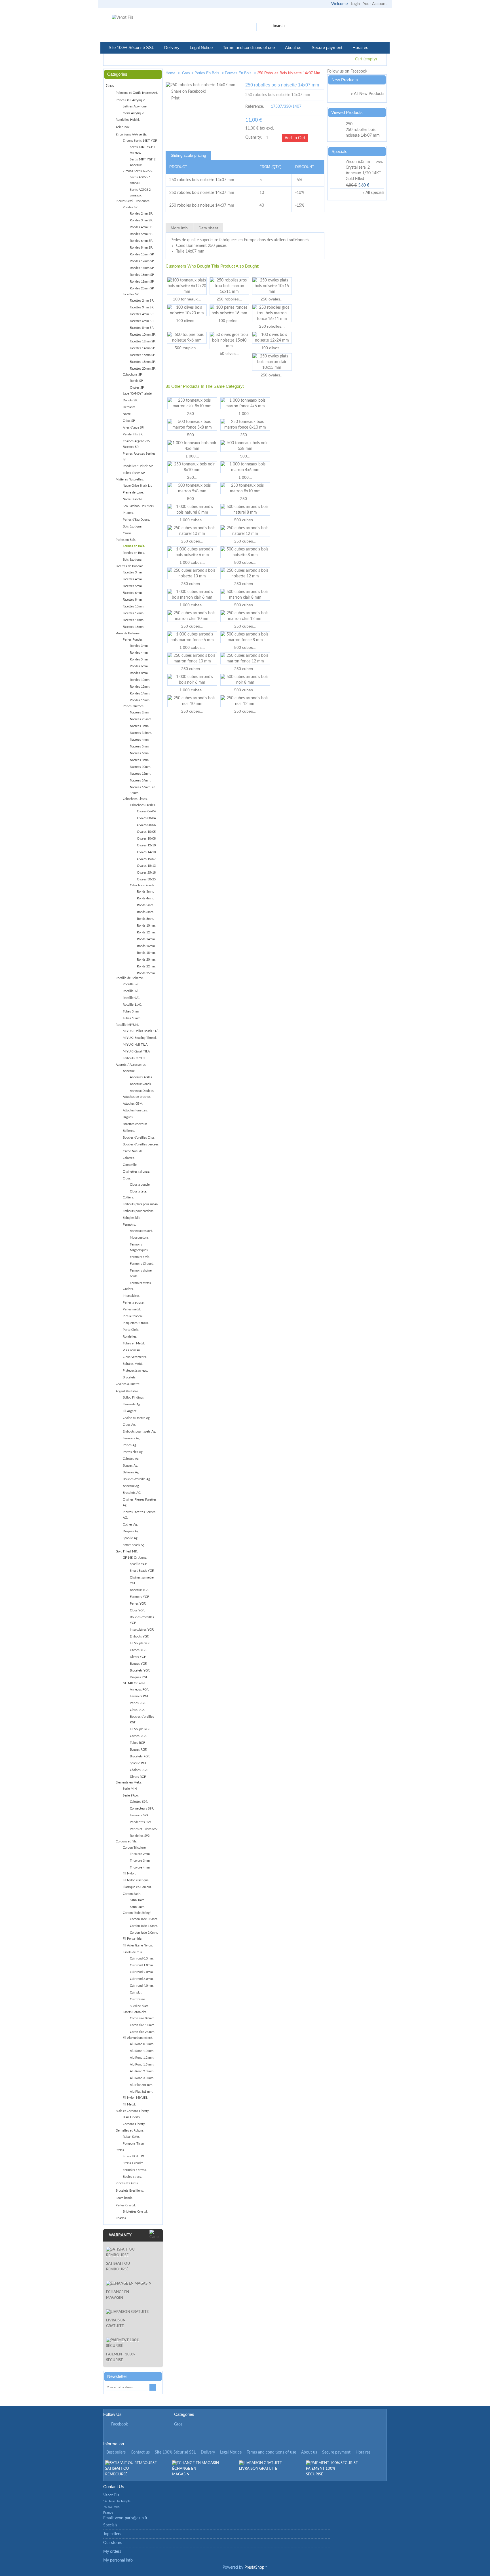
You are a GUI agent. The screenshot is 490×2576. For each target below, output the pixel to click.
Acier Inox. (123, 127)
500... (192, 435)
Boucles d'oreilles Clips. (139, 1138)
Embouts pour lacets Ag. (139, 1432)
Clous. (127, 1178)
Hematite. (130, 407)
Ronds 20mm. (146, 960)
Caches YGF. (138, 1650)
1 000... (245, 414)
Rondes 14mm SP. (142, 268)
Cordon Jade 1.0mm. (144, 1926)
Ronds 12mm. (146, 932)
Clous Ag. (129, 1425)
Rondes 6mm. (139, 666)
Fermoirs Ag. (132, 1438)
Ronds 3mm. (145, 892)
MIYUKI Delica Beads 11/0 (141, 1031)
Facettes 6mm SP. (142, 321)
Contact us (140, 2452)
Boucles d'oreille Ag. (137, 1479)
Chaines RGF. (139, 1770)
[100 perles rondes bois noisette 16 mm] (229, 310)
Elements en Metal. (129, 1782)
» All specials (373, 193)
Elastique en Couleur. (137, 1887)
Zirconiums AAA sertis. (131, 134)
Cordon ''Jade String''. (137, 1913)
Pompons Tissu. (134, 2144)
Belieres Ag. (131, 1472)
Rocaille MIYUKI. (127, 1025)
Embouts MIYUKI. (135, 1058)
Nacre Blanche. (133, 499)
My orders (112, 2552)
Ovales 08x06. (147, 825)
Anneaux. (129, 1071)
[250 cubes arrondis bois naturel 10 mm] (192, 531)
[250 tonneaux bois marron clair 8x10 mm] (192, 403)
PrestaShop (254, 2567)
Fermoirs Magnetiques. (139, 1247)
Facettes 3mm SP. (142, 307)
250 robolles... (229, 299)
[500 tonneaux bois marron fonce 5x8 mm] (192, 425)
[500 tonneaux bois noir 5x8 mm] (245, 446)
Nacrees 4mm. (140, 740)
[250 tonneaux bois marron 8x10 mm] (245, 488)
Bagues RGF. (139, 1750)
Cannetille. (130, 1165)
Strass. (120, 2150)
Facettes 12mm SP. (143, 341)
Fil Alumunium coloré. (138, 2038)
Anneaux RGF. (139, 1690)
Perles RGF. (138, 1703)
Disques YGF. (139, 1677)
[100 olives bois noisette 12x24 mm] (272, 338)
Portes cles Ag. (133, 1452)
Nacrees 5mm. (140, 746)
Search (279, 26)
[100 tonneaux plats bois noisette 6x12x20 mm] (187, 286)
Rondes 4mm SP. (141, 227)
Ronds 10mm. (146, 926)
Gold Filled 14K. (127, 1551)
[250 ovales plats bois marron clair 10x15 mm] (272, 362)
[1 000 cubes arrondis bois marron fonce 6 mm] (192, 637)
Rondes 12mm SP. (142, 261)
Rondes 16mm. (140, 700)
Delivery (172, 47)
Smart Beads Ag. (134, 1545)
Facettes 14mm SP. (143, 348)
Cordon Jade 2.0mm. (144, 1933)
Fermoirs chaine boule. (141, 1273)
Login (355, 4)
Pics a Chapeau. (133, 1316)
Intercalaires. (132, 1296)
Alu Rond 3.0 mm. (142, 2078)
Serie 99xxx (131, 1796)
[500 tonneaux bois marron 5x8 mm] (192, 488)
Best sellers (116, 2452)
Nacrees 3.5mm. (141, 733)
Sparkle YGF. (139, 1564)
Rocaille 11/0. (132, 1005)
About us (293, 47)
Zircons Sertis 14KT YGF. (140, 141)
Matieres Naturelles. (130, 479)
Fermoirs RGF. (140, 1696)
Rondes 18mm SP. (142, 282)
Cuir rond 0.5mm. (142, 1959)
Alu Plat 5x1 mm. (141, 2092)
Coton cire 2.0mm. (142, 2032)
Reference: (255, 107)
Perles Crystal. (126, 2205)
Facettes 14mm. (134, 620)
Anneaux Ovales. (141, 1077)
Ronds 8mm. (145, 919)
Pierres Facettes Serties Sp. (139, 456)
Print (175, 98)
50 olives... (229, 353)
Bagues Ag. (130, 1466)
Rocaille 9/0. (131, 998)
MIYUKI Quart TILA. (137, 1051)
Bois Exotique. (133, 527)
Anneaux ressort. (141, 1231)
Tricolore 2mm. (140, 1854)
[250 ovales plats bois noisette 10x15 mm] (272, 286)
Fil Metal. (129, 2104)
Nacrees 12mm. (141, 774)
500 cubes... (245, 520)
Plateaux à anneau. (135, 1371)
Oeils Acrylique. (134, 113)
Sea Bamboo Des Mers (138, 506)
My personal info (118, 2560)
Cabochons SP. (133, 375)
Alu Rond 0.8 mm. (142, 2044)
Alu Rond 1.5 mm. (142, 2065)
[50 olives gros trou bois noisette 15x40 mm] (229, 340)
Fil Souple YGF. (140, 1643)
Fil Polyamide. (133, 1939)
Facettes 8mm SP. (142, 328)
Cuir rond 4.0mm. (142, 1986)
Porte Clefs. (131, 1330)
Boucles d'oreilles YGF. (142, 1620)
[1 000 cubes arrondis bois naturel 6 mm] (192, 510)
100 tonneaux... (187, 299)
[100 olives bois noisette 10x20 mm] (187, 310)
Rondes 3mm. (139, 646)
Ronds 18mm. (146, 953)
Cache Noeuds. (133, 1151)
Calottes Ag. (131, 1459)
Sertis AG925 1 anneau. (140, 180)
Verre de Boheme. (128, 633)
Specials (339, 152)
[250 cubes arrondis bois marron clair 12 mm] (245, 616)
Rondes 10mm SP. (142, 254)
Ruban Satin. (131, 2137)
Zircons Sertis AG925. (138, 171)
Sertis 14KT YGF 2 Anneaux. (143, 162)
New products (345, 80)
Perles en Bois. (207, 73)
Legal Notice (201, 47)
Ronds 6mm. (145, 912)
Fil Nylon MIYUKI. (135, 2098)
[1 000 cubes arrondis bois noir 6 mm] (192, 680)
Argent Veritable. (127, 1391)
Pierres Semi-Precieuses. (133, 201)
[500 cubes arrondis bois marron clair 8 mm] (245, 595)
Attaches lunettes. (135, 1110)
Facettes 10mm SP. (143, 335)
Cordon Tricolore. (135, 1848)
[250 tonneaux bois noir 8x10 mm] (192, 467)
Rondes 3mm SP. (141, 220)
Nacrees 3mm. (140, 726)
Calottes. (129, 1158)
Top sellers (112, 2534)
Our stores (112, 2543)
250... (192, 414)
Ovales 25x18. (147, 873)
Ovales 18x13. (147, 866)
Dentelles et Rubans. (130, 2131)
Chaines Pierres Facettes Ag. (140, 1502)
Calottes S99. (139, 1802)
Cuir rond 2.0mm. (142, 1972)
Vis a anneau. (132, 1350)
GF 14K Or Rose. (134, 1683)
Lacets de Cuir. (133, 1952)
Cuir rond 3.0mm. (142, 1979)
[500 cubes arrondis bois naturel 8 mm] (245, 510)
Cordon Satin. (132, 1894)
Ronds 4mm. (145, 898)
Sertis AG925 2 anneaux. (140, 193)
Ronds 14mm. (146, 939)
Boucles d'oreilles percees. (141, 1144)
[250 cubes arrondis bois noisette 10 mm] (192, 573)
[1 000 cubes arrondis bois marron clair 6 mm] (192, 595)
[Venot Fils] (122, 18)
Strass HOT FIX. (134, 2156)
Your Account (375, 4)
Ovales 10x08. (147, 839)
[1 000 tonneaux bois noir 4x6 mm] (192, 446)
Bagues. (128, 1117)
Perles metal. (132, 1309)
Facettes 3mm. (133, 572)
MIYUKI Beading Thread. (140, 1038)
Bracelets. (130, 1377)
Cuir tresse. (138, 1999)
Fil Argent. (130, 1411)
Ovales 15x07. (147, 859)
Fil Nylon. (129, 1873)
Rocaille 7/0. (131, 991)
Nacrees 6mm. (140, 753)
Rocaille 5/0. (131, 984)
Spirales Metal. (133, 1364)
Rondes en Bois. (134, 553)
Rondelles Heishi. (128, 120)
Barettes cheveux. (135, 1124)
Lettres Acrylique (135, 106)
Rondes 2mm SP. (141, 214)
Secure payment (327, 47)
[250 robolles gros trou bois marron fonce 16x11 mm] (272, 313)
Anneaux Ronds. (141, 1084)
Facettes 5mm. (133, 586)
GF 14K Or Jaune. (135, 1558)
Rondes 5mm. (139, 659)
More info (179, 228)
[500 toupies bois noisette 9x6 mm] (187, 338)
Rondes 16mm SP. (142, 275)
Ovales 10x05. (147, 832)
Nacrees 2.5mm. (141, 719)
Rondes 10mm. (140, 680)
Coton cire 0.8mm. (142, 2018)
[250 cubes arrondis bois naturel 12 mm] (245, 531)
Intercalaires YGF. (142, 1630)
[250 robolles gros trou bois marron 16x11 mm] (229, 286)
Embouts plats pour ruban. (141, 1204)
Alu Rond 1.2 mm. (142, 2058)
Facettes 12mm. (134, 613)
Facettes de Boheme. (130, 566)
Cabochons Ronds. (142, 885)
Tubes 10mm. (132, 1018)
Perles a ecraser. (134, 1303)
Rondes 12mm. (140, 687)
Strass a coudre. (134, 2163)
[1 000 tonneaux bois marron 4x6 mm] (245, 467)
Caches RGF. (138, 1736)
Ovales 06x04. (147, 811)
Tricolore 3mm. (140, 1861)
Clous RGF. (137, 1710)
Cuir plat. (136, 1993)
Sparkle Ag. (131, 1538)
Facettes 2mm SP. (142, 301)
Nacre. (127, 414)
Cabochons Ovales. (143, 805)
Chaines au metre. (128, 1384)
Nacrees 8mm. (140, 760)
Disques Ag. (131, 1531)
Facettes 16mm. (134, 627)
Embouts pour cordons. (139, 1211)
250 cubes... (192, 541)
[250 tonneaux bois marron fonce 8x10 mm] (245, 425)
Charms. (121, 2218)
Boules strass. (132, 2177)
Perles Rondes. (133, 640)
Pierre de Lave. (133, 492)
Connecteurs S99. (142, 1809)
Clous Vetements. (135, 1357)
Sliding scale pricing (188, 155)
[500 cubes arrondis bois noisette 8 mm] (245, 552)
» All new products (368, 94)
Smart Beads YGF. (142, 1571)
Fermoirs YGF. (140, 1597)
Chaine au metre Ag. (137, 1418)
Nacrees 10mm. (141, 767)
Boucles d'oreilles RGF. (142, 1720)
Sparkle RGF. (139, 1763)
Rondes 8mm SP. (141, 248)
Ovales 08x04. (147, 818)
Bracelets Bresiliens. (130, 2191)
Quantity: (254, 137)
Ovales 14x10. (147, 852)
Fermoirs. (129, 1225)
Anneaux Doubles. (142, 1091)
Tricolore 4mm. (140, 1868)
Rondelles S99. (140, 1836)
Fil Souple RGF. (140, 1729)
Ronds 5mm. (145, 905)
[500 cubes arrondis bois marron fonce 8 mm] (245, 637)
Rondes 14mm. (140, 693)
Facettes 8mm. (133, 600)
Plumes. (128, 513)
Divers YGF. (138, 1657)
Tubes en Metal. (134, 1343)
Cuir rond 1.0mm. (142, 1965)
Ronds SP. (137, 381)
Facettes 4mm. (133, 579)
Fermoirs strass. (141, 1283)
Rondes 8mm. (139, 673)
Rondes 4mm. (139, 653)
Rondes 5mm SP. (141, 234)
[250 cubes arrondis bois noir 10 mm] (192, 701)
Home (171, 73)
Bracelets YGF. (140, 1671)
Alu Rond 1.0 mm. (142, 2051)
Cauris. (127, 533)
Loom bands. (124, 2198)
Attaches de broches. (137, 1097)
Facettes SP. (131, 294)
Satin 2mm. (138, 1907)
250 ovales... (272, 299)
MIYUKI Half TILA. (136, 1045)
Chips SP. (129, 421)
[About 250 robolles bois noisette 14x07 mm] (337, 124)
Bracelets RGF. (140, 1756)
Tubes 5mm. (131, 1011)
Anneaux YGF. (139, 1590)
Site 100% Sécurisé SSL (131, 47)
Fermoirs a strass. (135, 2170)
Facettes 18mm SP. (143, 362)
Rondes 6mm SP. (141, 241)
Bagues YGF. (139, 1664)
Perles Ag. (130, 1445)
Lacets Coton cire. (135, 2012)
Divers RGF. (138, 1777)
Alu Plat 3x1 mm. (141, 2085)
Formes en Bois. (239, 73)
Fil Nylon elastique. (136, 1880)
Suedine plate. (140, 2006)
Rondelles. (130, 1337)
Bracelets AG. (132, 1493)
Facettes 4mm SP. (142, 314)
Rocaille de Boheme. (130, 978)
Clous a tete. (139, 1191)
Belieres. (129, 1131)
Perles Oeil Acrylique (130, 100)
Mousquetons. (140, 1238)
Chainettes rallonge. (137, 1172)
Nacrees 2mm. (140, 712)
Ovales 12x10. (147, 845)
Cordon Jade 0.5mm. (144, 1919)
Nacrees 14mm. (141, 780)
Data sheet (208, 228)
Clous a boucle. (140, 1185)
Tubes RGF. (138, 1743)
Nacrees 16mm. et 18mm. (142, 790)
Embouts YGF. (140, 1637)
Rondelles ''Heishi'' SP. (138, 466)
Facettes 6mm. (133, 593)
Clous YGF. (137, 1610)
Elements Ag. (132, 1404)
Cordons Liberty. (134, 2124)
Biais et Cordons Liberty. (133, 2111)
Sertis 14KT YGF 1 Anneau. (143, 150)
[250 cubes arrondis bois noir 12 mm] (245, 701)
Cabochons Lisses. (135, 799)
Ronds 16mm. (146, 946)
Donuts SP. (130, 400)
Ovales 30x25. (147, 879)
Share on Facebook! (189, 92)
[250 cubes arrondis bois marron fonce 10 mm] (192, 658)
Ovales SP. (137, 388)
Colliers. (128, 1197)
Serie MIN (130, 1789)
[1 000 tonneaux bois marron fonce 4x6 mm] (245, 403)
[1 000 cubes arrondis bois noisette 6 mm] (192, 552)
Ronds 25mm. (146, 973)
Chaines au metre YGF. (142, 1580)
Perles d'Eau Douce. (136, 520)
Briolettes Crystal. (135, 2212)
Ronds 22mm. (146, 966)
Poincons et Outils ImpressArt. (137, 93)
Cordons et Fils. (126, 1841)
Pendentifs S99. (141, 1822)
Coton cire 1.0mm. (142, 2025)
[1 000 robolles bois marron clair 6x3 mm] (318, 74)
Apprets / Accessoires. (131, 1065)
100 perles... (230, 321)
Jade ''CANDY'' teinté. (138, 394)
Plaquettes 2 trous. (136, 1323)
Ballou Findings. (134, 1398)
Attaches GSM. (133, 1104)
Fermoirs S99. (139, 1815)
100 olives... (187, 321)
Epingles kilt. (132, 1218)
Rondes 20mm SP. (142, 288)
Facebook (120, 2424)
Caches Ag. (130, 1525)
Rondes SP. (130, 207)
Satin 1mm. (138, 1900)
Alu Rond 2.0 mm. (142, 2071)
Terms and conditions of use (249, 47)
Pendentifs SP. (133, 434)
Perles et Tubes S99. (144, 1829)
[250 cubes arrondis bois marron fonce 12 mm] (245, 658)
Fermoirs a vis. (140, 1257)
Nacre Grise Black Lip (138, 486)
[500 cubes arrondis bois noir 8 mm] (245, 680)
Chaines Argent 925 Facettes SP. (136, 444)
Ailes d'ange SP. (134, 428)
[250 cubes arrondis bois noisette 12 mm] (245, 573)
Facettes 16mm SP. (143, 355)
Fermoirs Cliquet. (142, 1264)
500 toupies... (187, 348)
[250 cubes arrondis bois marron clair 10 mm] (192, 616)
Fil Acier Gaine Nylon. (138, 1945)
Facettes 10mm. (134, 606)
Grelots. (128, 1289)
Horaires (360, 47)
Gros (186, 73)
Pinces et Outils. (127, 2183)
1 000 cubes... (192, 520)
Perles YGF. (138, 1604)
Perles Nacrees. (134, 706)
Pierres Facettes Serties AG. (139, 1515)
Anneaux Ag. (131, 1486)
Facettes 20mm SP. (143, 369)
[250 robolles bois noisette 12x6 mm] (301, 74)
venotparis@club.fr (131, 2518)
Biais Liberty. (132, 2117)
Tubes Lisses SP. (134, 473)
